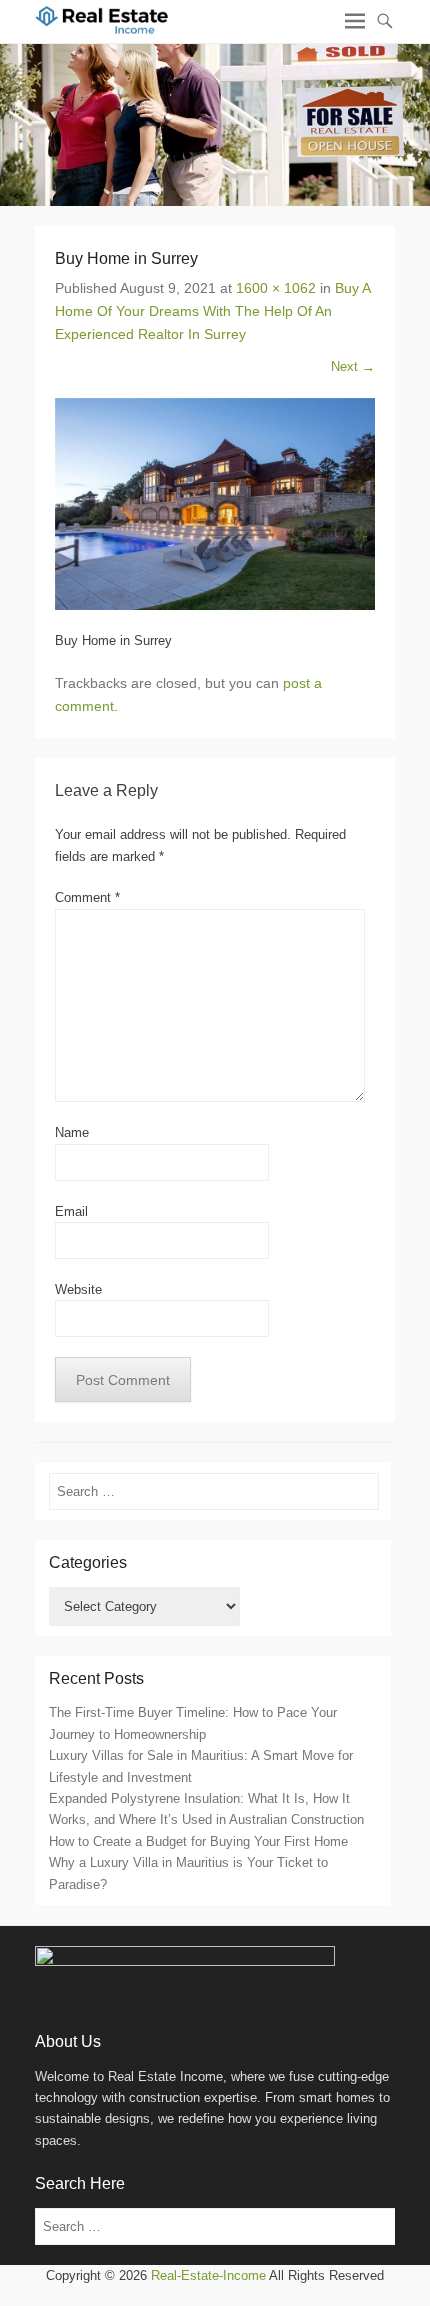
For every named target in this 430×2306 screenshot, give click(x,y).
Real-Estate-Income (208, 2275)
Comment (87, 897)
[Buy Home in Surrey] (215, 504)
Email (71, 1211)
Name (72, 1132)
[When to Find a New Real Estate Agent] (215, 124)
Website (78, 1289)
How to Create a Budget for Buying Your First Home (198, 1841)
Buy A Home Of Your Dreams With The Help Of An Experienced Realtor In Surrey (212, 311)
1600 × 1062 (276, 288)
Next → (353, 366)
